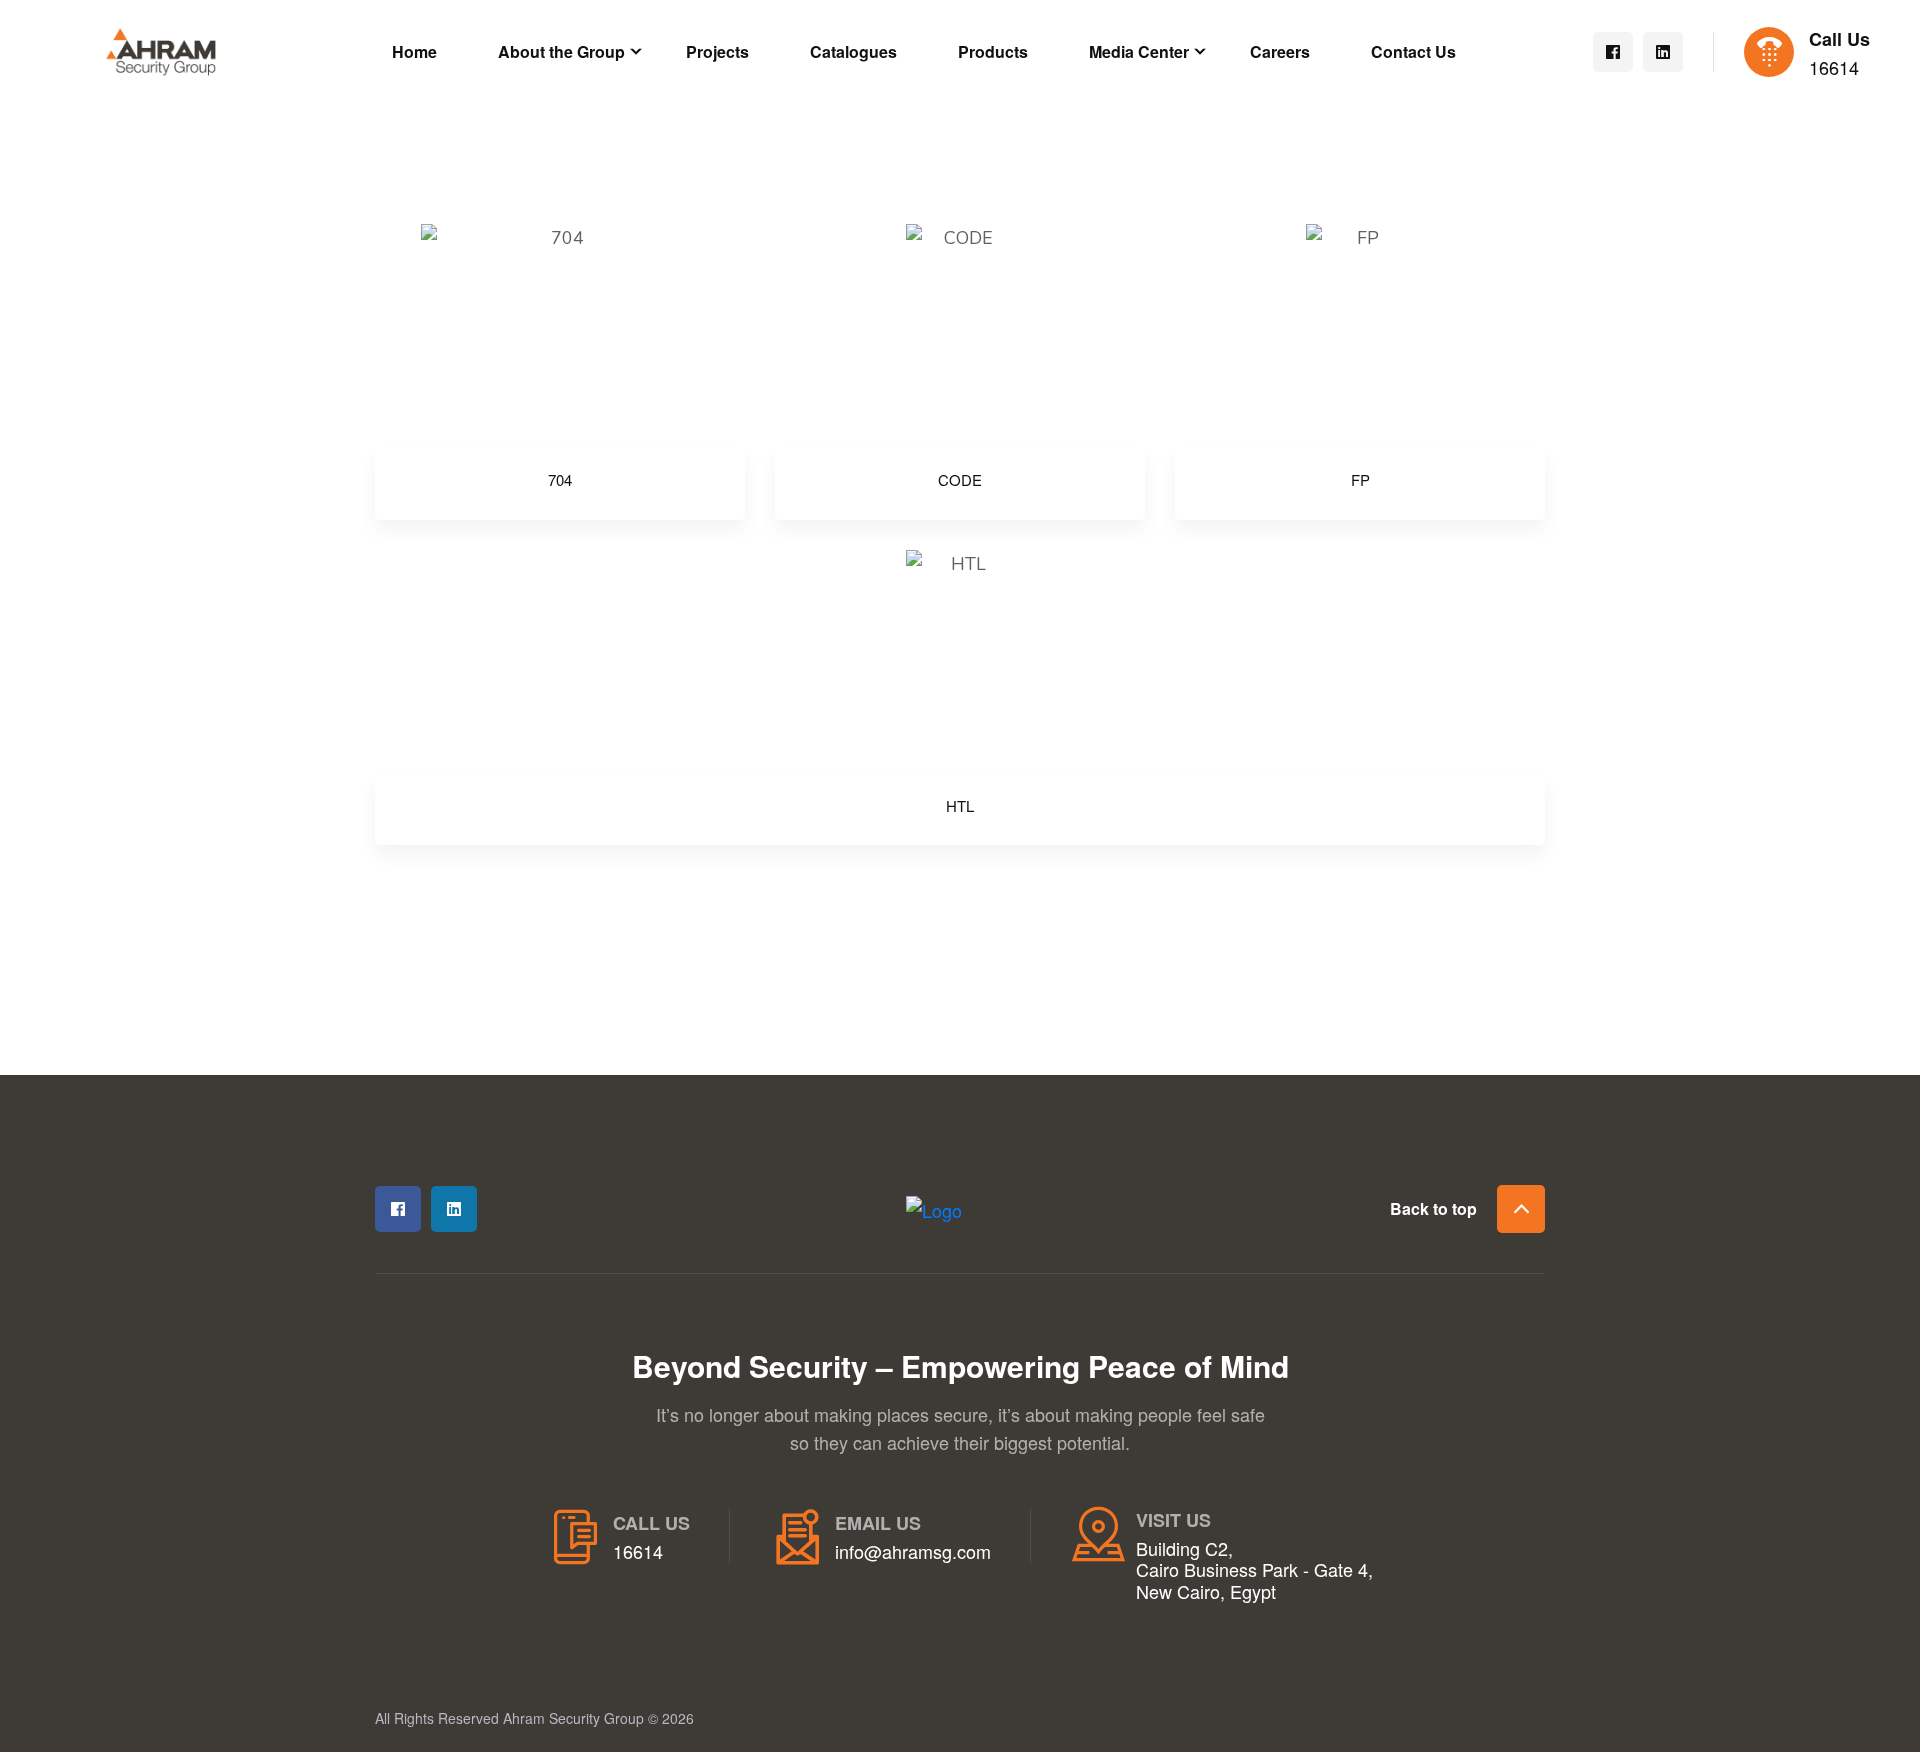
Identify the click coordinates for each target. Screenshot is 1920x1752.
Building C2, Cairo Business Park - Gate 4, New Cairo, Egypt (1254, 1570)
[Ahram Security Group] (161, 49)
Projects (717, 51)
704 (560, 480)
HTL (960, 806)
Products (993, 51)
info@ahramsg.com (913, 1552)
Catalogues (853, 51)
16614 (1834, 68)
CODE (960, 480)
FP (1360, 480)
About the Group (561, 51)
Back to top (1433, 1208)
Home (414, 51)
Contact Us (1413, 51)
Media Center (1139, 51)
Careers (1280, 51)
